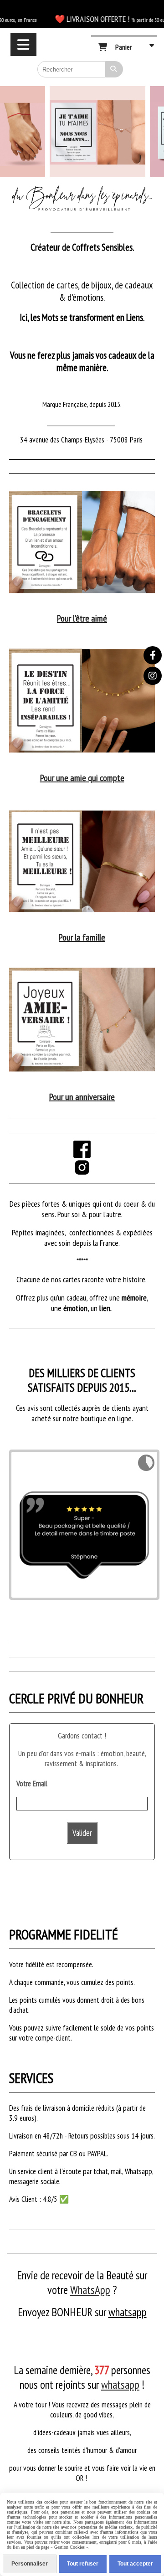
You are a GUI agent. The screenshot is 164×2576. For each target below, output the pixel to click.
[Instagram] (153, 676)
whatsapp (128, 2312)
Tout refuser (83, 2564)
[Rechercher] (114, 69)
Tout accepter (135, 2564)
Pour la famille (82, 937)
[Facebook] (153, 655)
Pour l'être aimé (82, 618)
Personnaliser (30, 2564)
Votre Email (32, 1784)
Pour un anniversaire (82, 1097)
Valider (82, 1833)
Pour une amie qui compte (82, 778)
